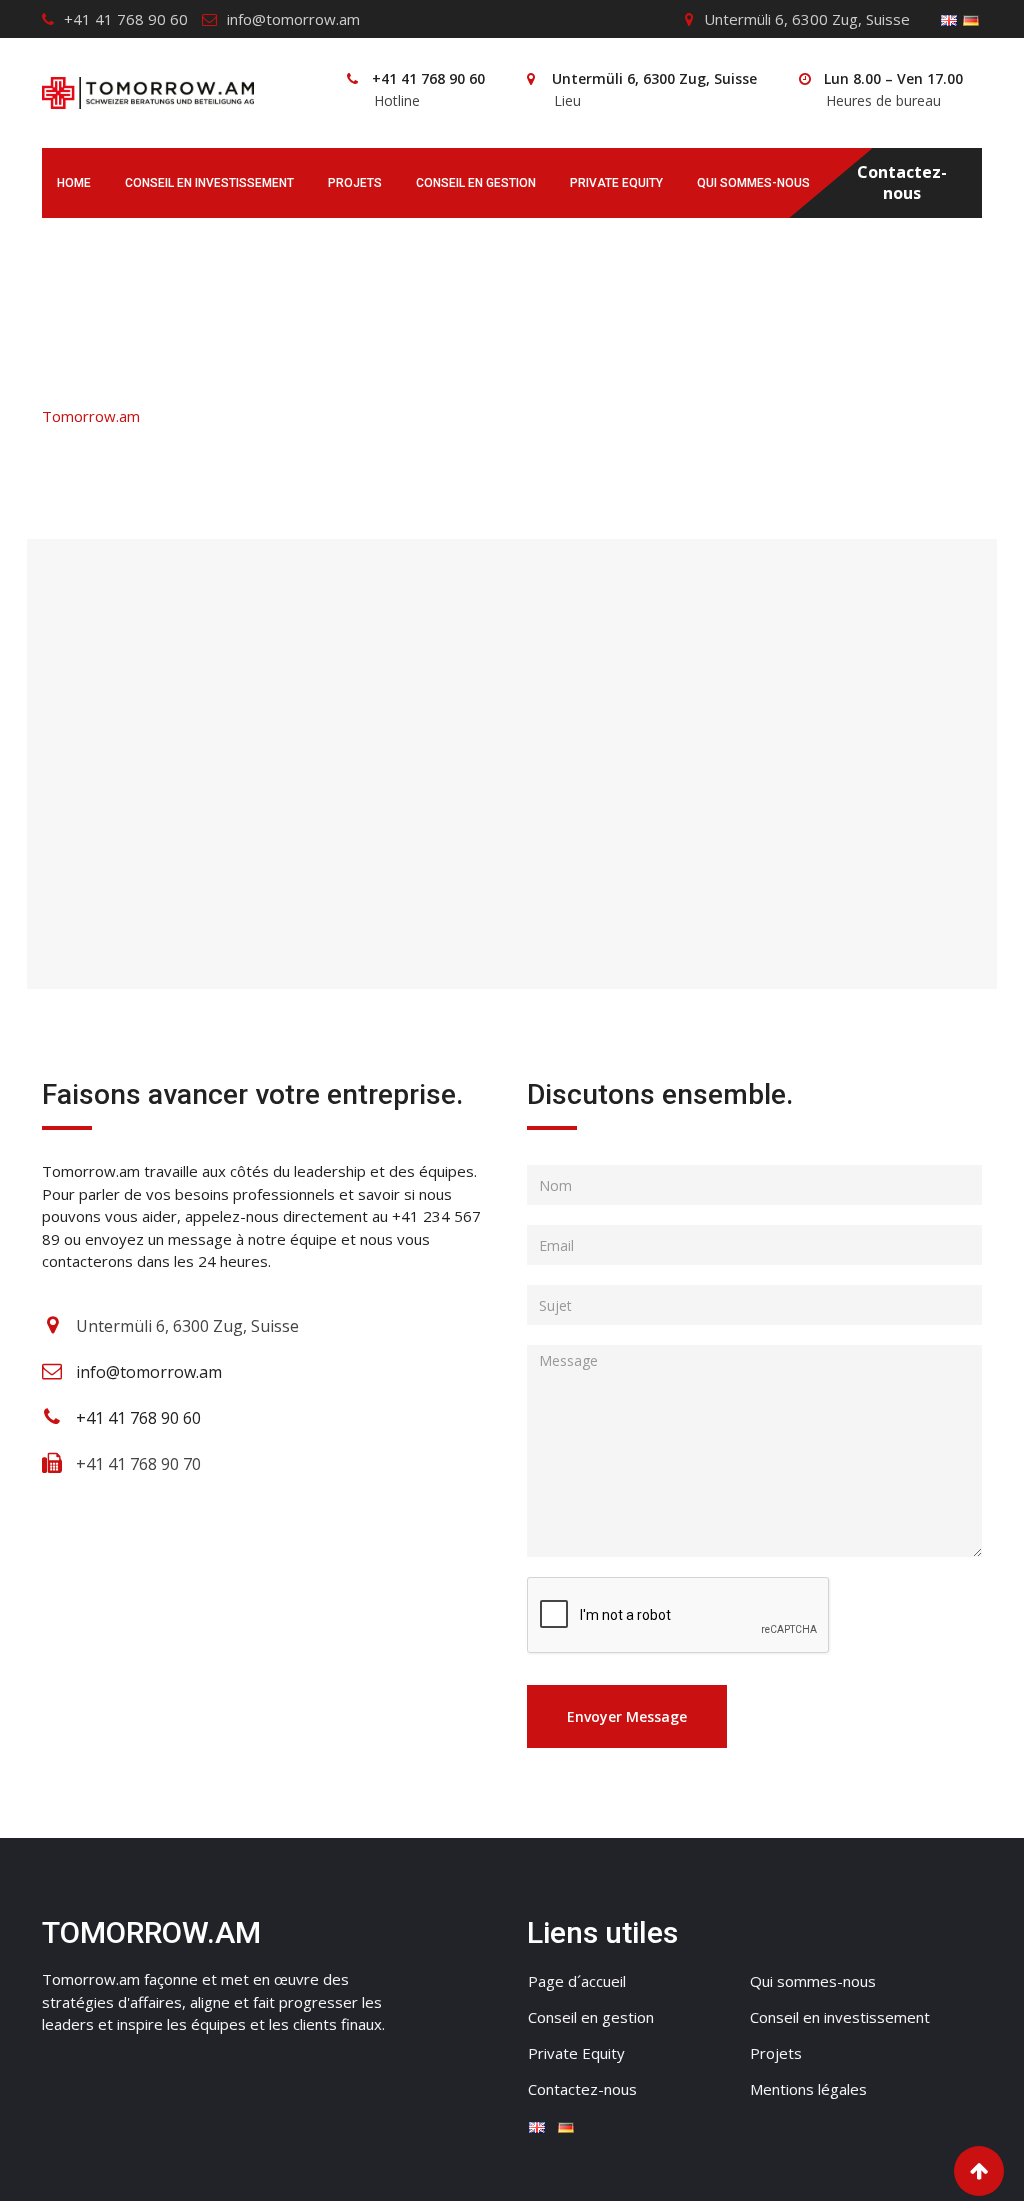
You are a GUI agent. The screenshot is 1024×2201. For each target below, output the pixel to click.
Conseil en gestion (476, 183)
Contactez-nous (902, 183)
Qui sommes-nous (753, 183)
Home (74, 183)
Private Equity (616, 183)
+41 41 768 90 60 (126, 19)
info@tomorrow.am (293, 19)
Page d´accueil (577, 1981)
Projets (355, 183)
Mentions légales (808, 2089)
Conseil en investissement (209, 183)
